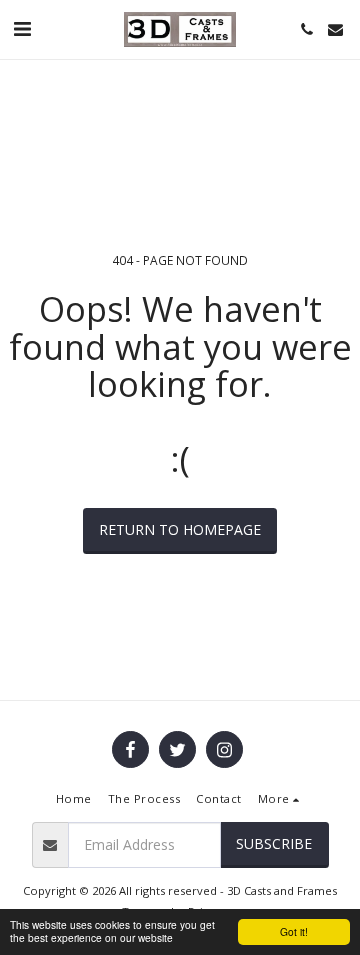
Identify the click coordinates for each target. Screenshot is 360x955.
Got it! (294, 931)
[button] (22, 28)
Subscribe (274, 843)
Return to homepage (180, 529)
